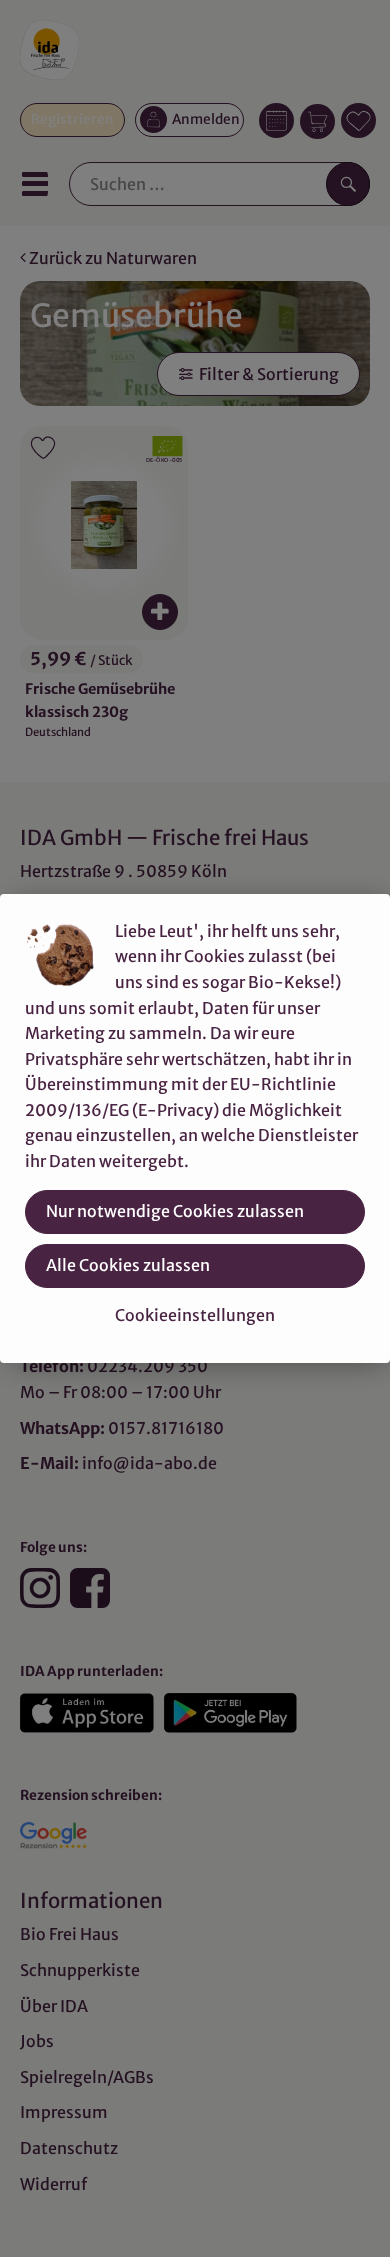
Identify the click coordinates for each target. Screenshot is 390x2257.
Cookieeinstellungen (195, 1315)
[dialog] (195, 1128)
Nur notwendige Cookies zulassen (175, 1211)
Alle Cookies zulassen (128, 1265)
